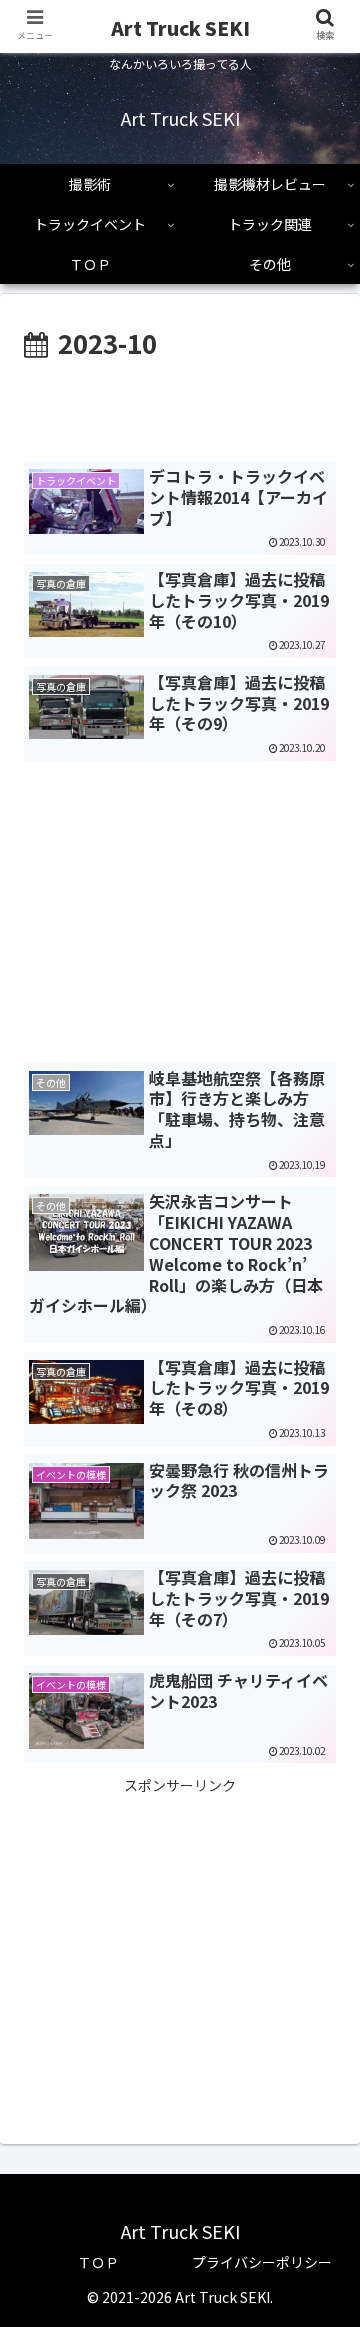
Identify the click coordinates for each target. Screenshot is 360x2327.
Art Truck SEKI (180, 27)
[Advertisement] (180, 406)
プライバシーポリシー (262, 2262)
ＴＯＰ (98, 2262)
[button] (321, 1918)
